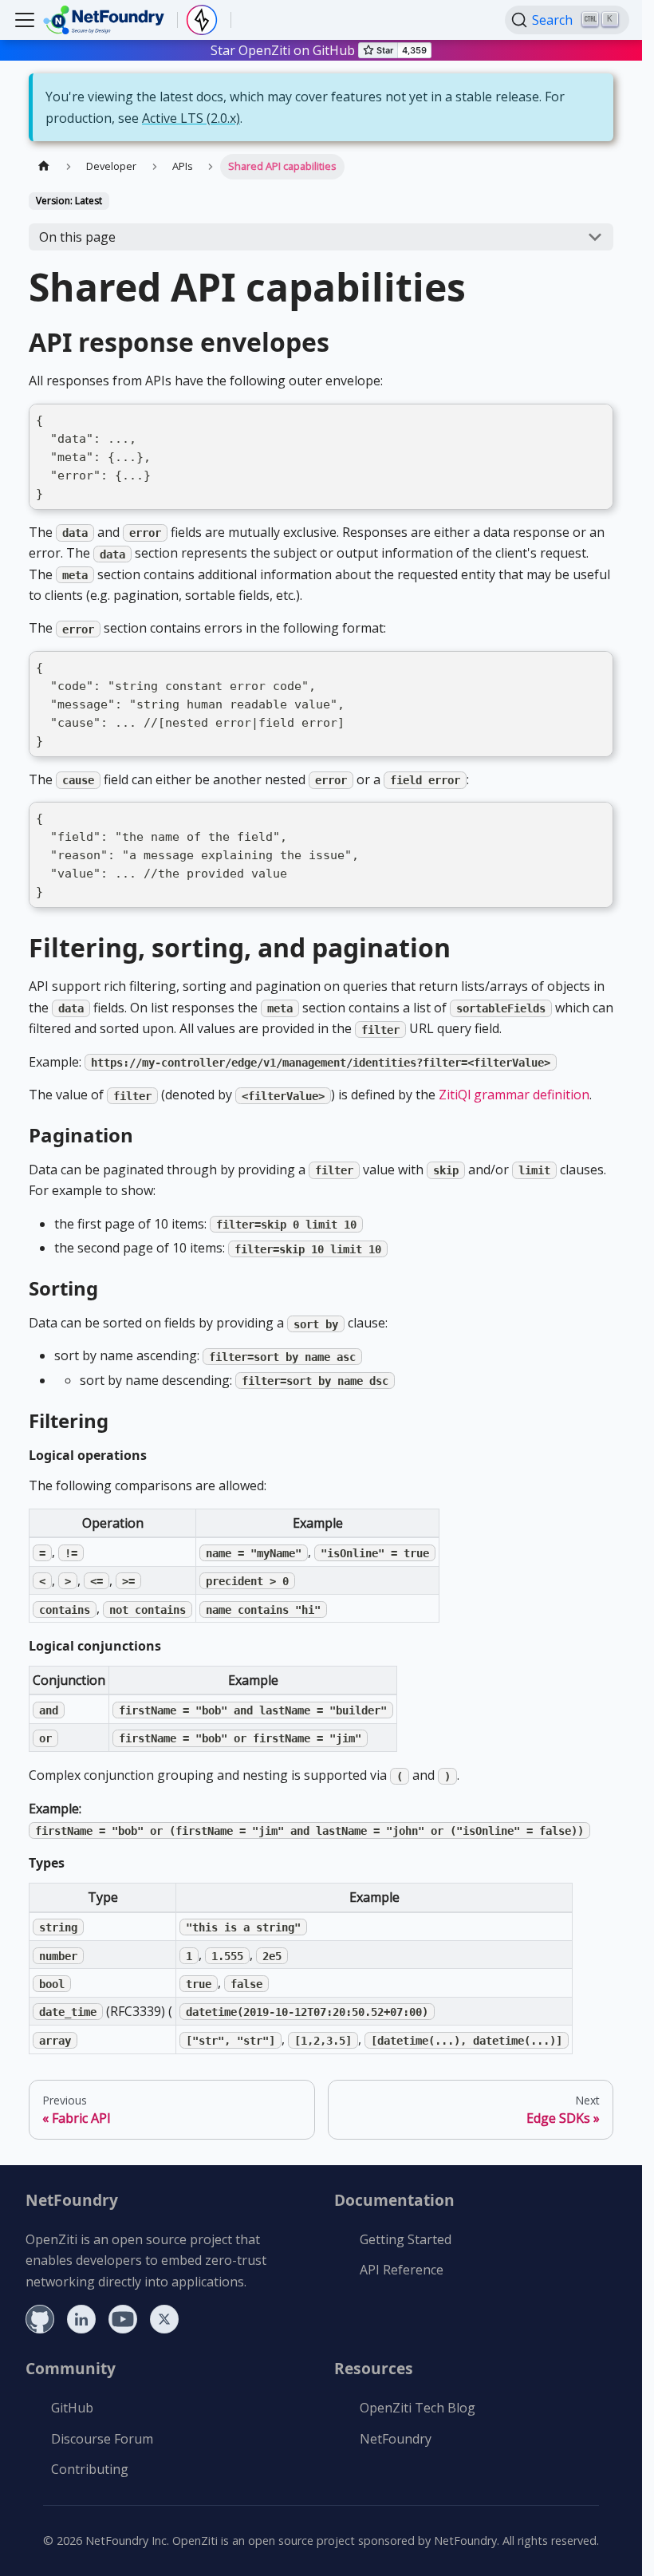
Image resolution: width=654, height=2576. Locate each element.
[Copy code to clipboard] (596, 421)
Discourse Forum (102, 2439)
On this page (77, 237)
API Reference (402, 2270)
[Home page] (44, 166)
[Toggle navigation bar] (25, 20)
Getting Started (406, 2239)
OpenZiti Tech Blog (418, 2408)
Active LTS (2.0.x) (191, 118)
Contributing (90, 2469)
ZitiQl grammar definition (514, 1095)
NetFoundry (396, 2439)
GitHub (72, 2408)
